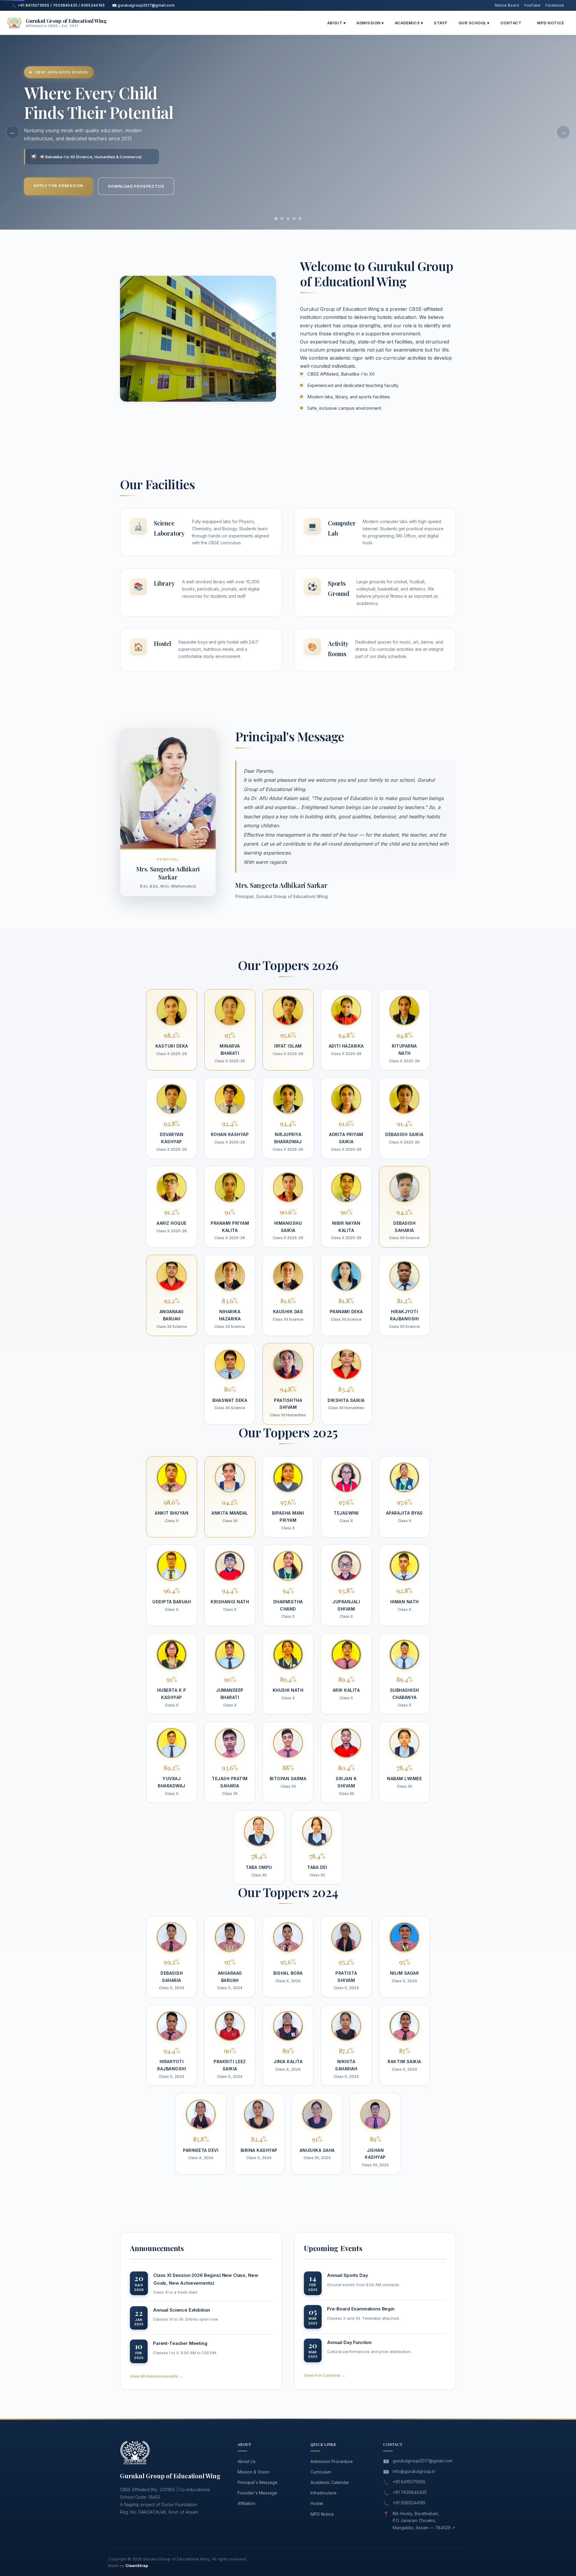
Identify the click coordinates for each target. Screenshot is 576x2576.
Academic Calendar (330, 2482)
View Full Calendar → (325, 2375)
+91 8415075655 (409, 2482)
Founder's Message (257, 2493)
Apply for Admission (58, 186)
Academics (409, 23)
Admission (370, 23)
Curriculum (321, 2472)
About (337, 23)
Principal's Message (258, 2482)
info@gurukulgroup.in (414, 2471)
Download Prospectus (136, 186)
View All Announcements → (156, 2376)
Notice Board (507, 5)
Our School (474, 23)
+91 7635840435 (410, 2492)
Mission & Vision (253, 2472)
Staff (441, 23)
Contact (511, 23)
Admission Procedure (332, 2461)
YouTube (532, 5)
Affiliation (246, 2503)
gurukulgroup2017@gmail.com (423, 2461)
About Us (247, 2461)
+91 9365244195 (409, 2503)
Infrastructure (324, 2493)
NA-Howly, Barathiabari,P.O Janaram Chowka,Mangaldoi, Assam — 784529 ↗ (424, 2521)
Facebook (555, 5)
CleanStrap (137, 2566)
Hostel (317, 2503)
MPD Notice (550, 23)
